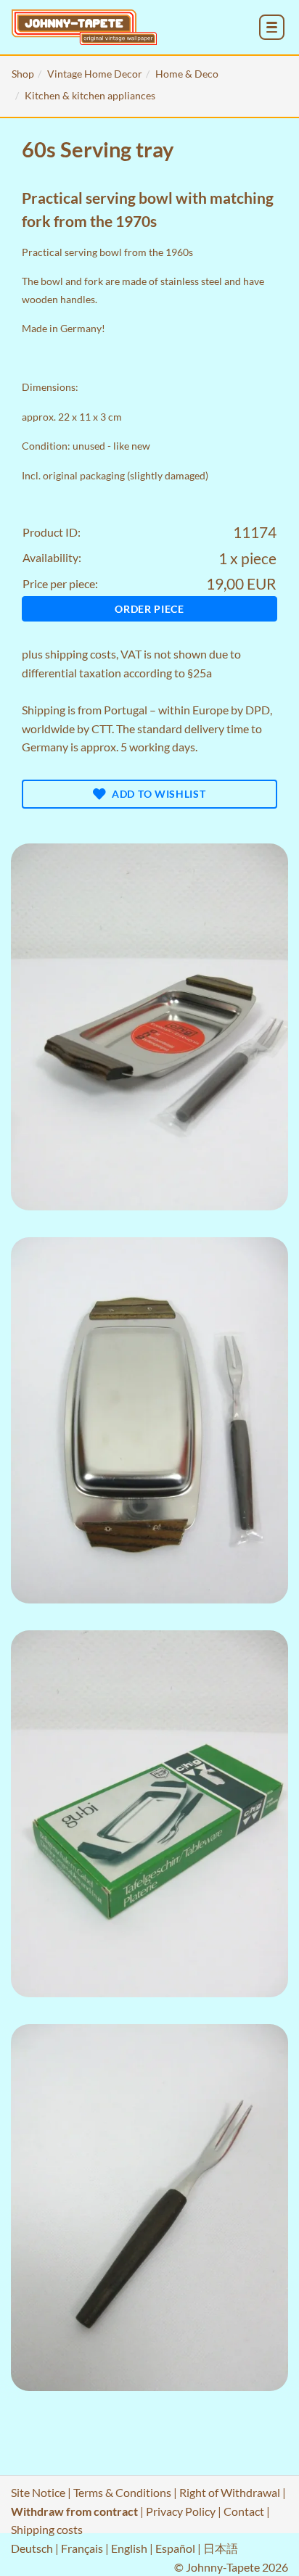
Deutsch (32, 2548)
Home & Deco (187, 74)
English (129, 2548)
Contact (244, 2511)
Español (175, 2548)
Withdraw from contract (74, 2511)
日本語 (221, 2548)
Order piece (149, 609)
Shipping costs (47, 2529)
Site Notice (38, 2492)
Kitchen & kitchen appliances (90, 95)
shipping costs (81, 654)
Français (82, 2548)
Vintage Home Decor (95, 74)
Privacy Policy (181, 2511)
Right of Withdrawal (230, 2492)
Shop (23, 74)
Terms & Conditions (122, 2492)
